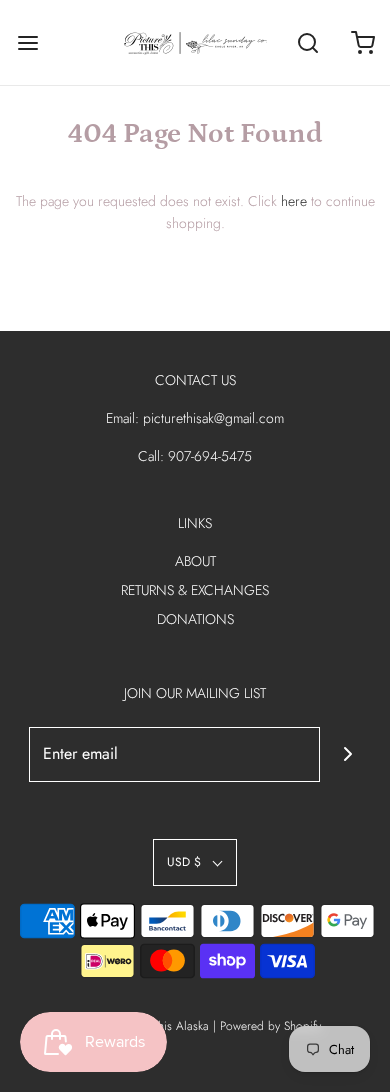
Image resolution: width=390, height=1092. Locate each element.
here (294, 201)
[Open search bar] (307, 42)
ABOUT (195, 561)
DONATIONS (195, 619)
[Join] (347, 754)
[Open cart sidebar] (362, 42)
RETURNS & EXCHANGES (195, 590)
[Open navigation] (27, 42)
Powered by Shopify (270, 1026)
